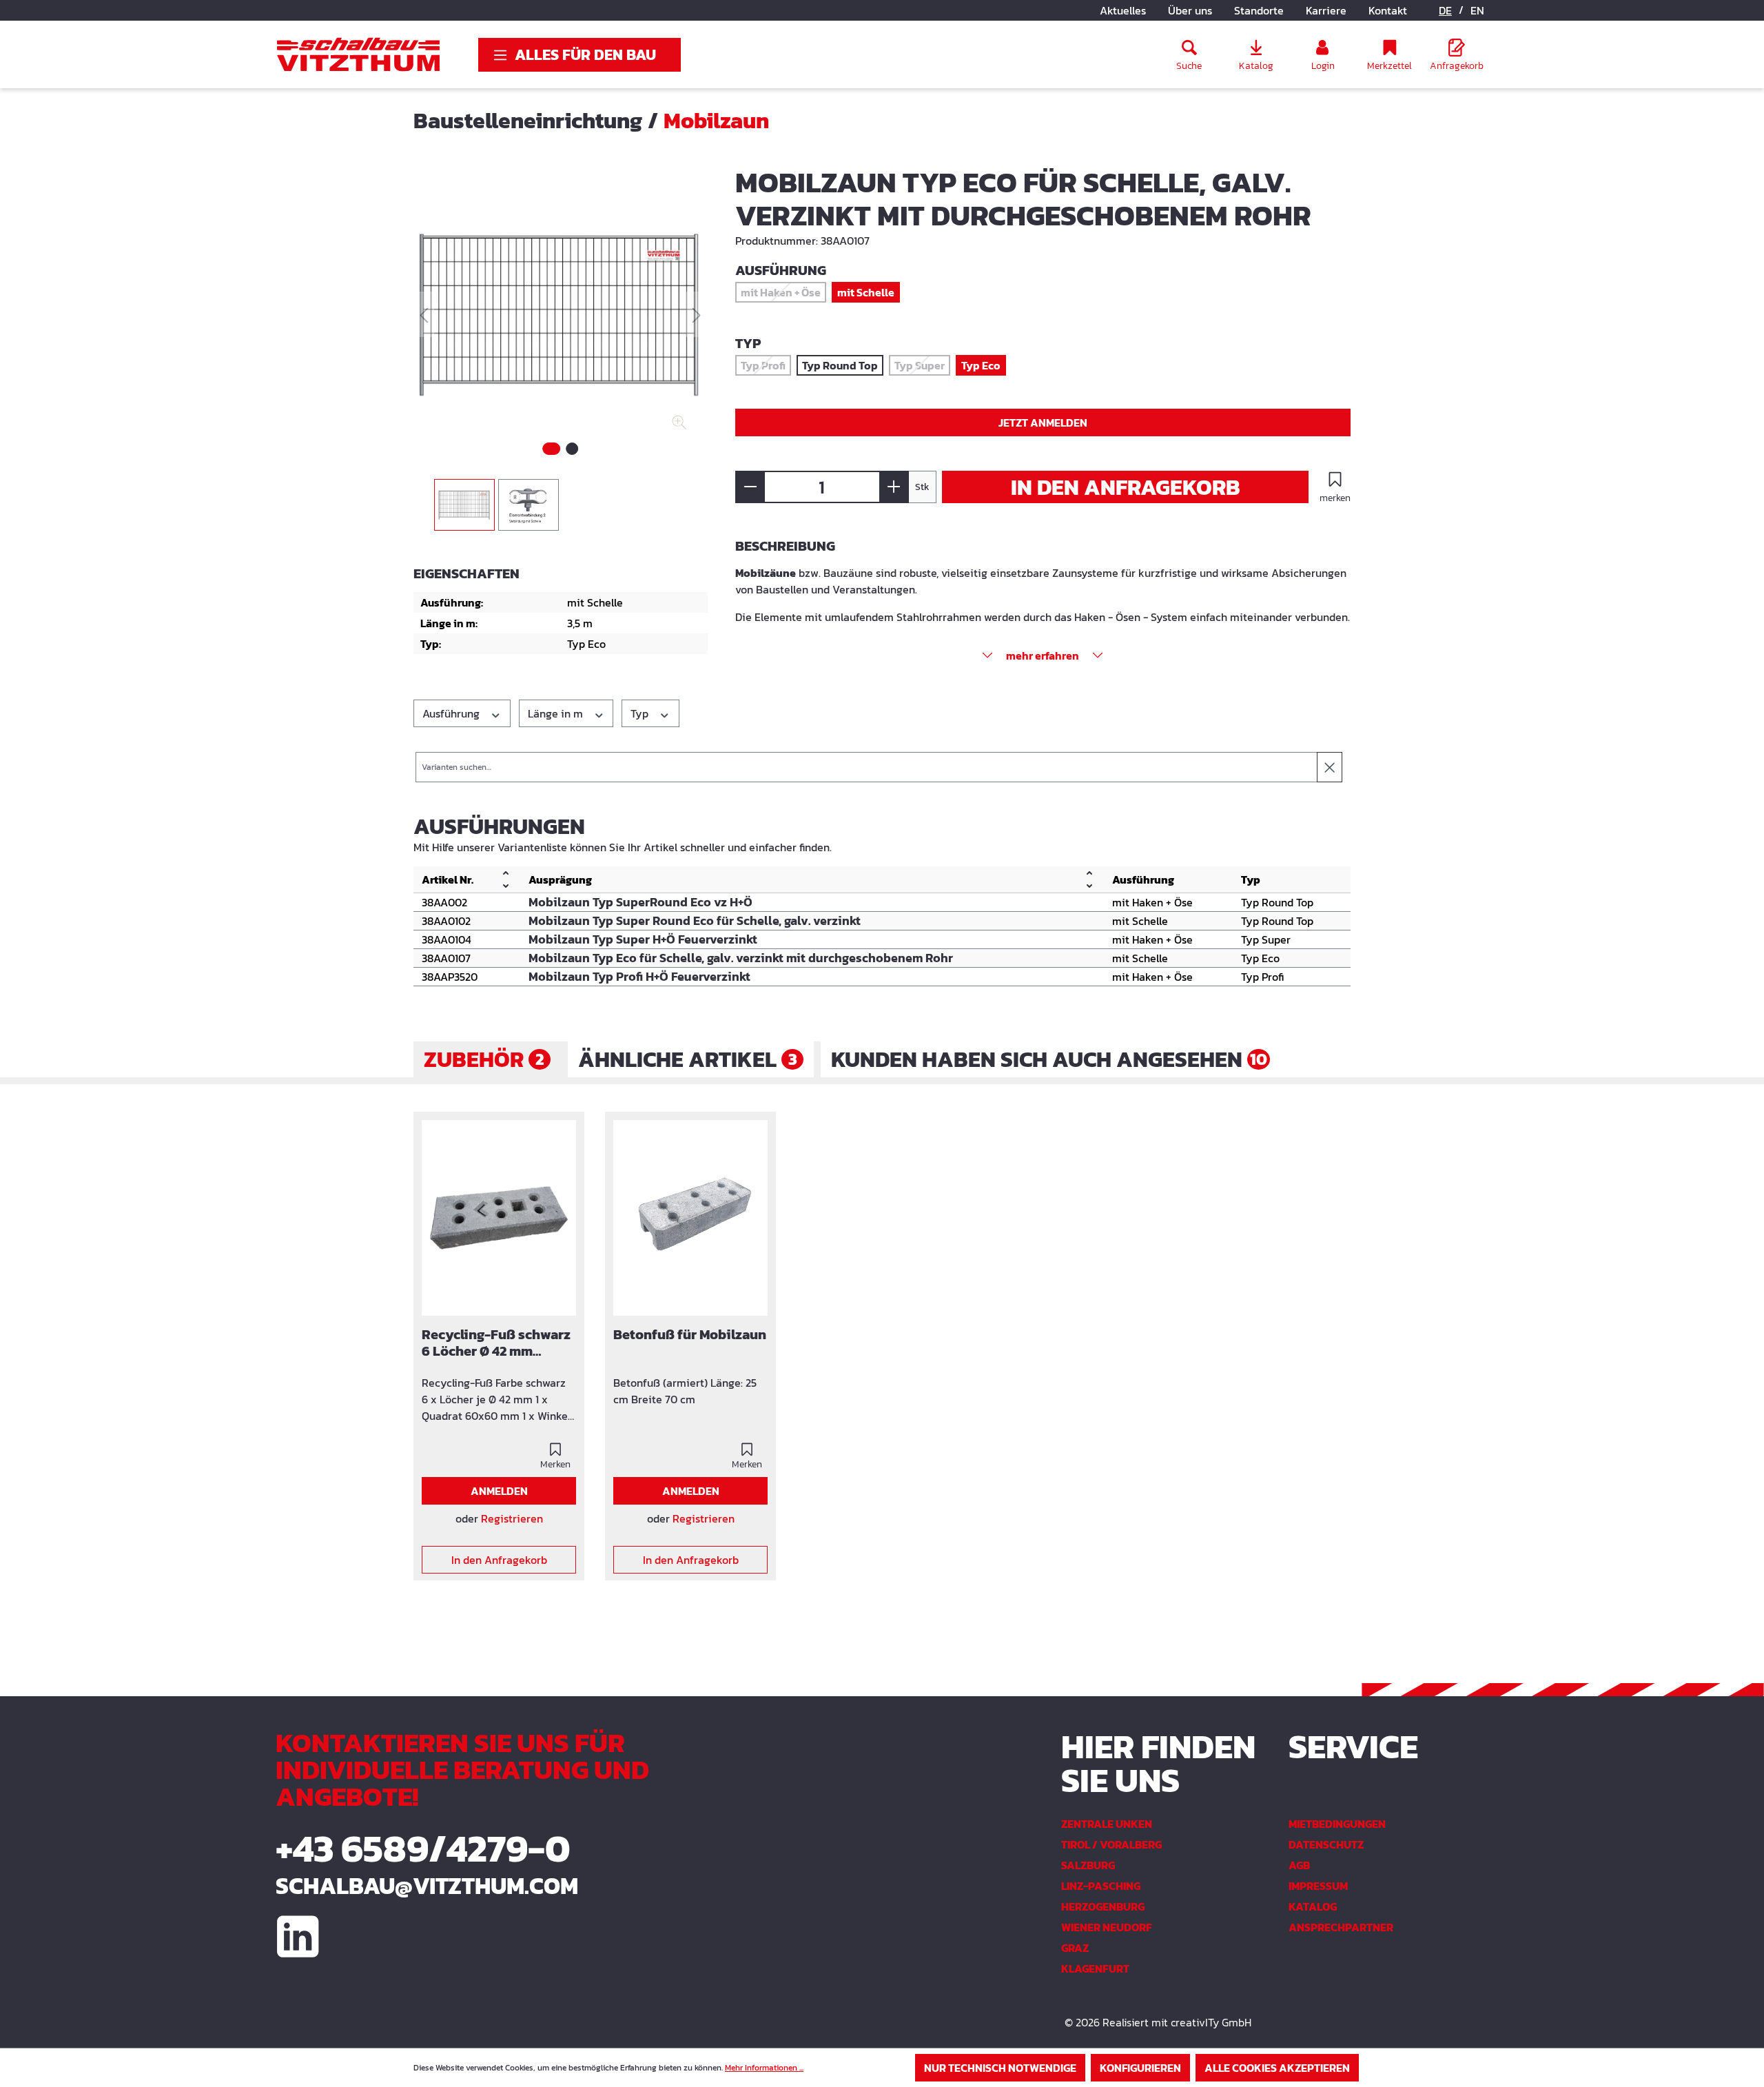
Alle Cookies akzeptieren (1277, 2068)
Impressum (1318, 1886)
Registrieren (512, 1518)
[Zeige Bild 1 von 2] (551, 449)
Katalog (1313, 1906)
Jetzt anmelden (1043, 423)
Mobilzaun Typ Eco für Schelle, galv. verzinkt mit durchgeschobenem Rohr (741, 958)
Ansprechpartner (1341, 1927)
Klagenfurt (1095, 1968)
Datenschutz (1326, 1844)
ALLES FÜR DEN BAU (585, 55)
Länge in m (557, 713)
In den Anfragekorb (1126, 487)
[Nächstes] (697, 315)
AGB (1299, 1865)
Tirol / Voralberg (1111, 1844)
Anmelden (499, 1491)
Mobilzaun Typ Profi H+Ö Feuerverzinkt (639, 977)
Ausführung (452, 713)
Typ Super (922, 366)
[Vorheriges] (424, 315)
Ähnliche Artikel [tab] (688, 1059)
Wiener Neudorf (1107, 1927)
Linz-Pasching (1101, 1886)
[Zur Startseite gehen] (358, 54)
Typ (641, 713)
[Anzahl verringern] (750, 487)
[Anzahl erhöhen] (894, 487)
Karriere (1326, 10)
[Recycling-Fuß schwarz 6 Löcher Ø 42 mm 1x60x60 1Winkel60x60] (499, 1218)
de (1445, 10)
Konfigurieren (1140, 2068)
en (1477, 10)
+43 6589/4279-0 (423, 1848)
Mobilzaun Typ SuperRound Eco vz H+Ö (640, 902)
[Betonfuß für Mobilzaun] (690, 1218)
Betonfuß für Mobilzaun (690, 1335)
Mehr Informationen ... (764, 2068)
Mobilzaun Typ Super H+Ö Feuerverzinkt (643, 939)
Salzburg (1088, 1865)
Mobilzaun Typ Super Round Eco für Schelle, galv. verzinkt (695, 921)
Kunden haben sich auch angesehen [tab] (1049, 1059)
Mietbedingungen (1337, 1824)
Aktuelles (1123, 10)
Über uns (1190, 10)
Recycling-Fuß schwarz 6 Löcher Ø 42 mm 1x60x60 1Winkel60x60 (497, 1343)
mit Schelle (866, 292)
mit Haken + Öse (783, 293)
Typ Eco (981, 365)
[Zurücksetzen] (1330, 767)
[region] (561, 348)
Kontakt (1388, 10)
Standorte (1259, 10)
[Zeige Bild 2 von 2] (572, 449)
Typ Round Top (840, 365)
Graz (1075, 1948)
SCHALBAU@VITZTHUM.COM (427, 1886)
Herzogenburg (1103, 1906)
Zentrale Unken (1107, 1824)
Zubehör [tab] (484, 1059)
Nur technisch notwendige (1000, 2068)
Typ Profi (766, 366)
